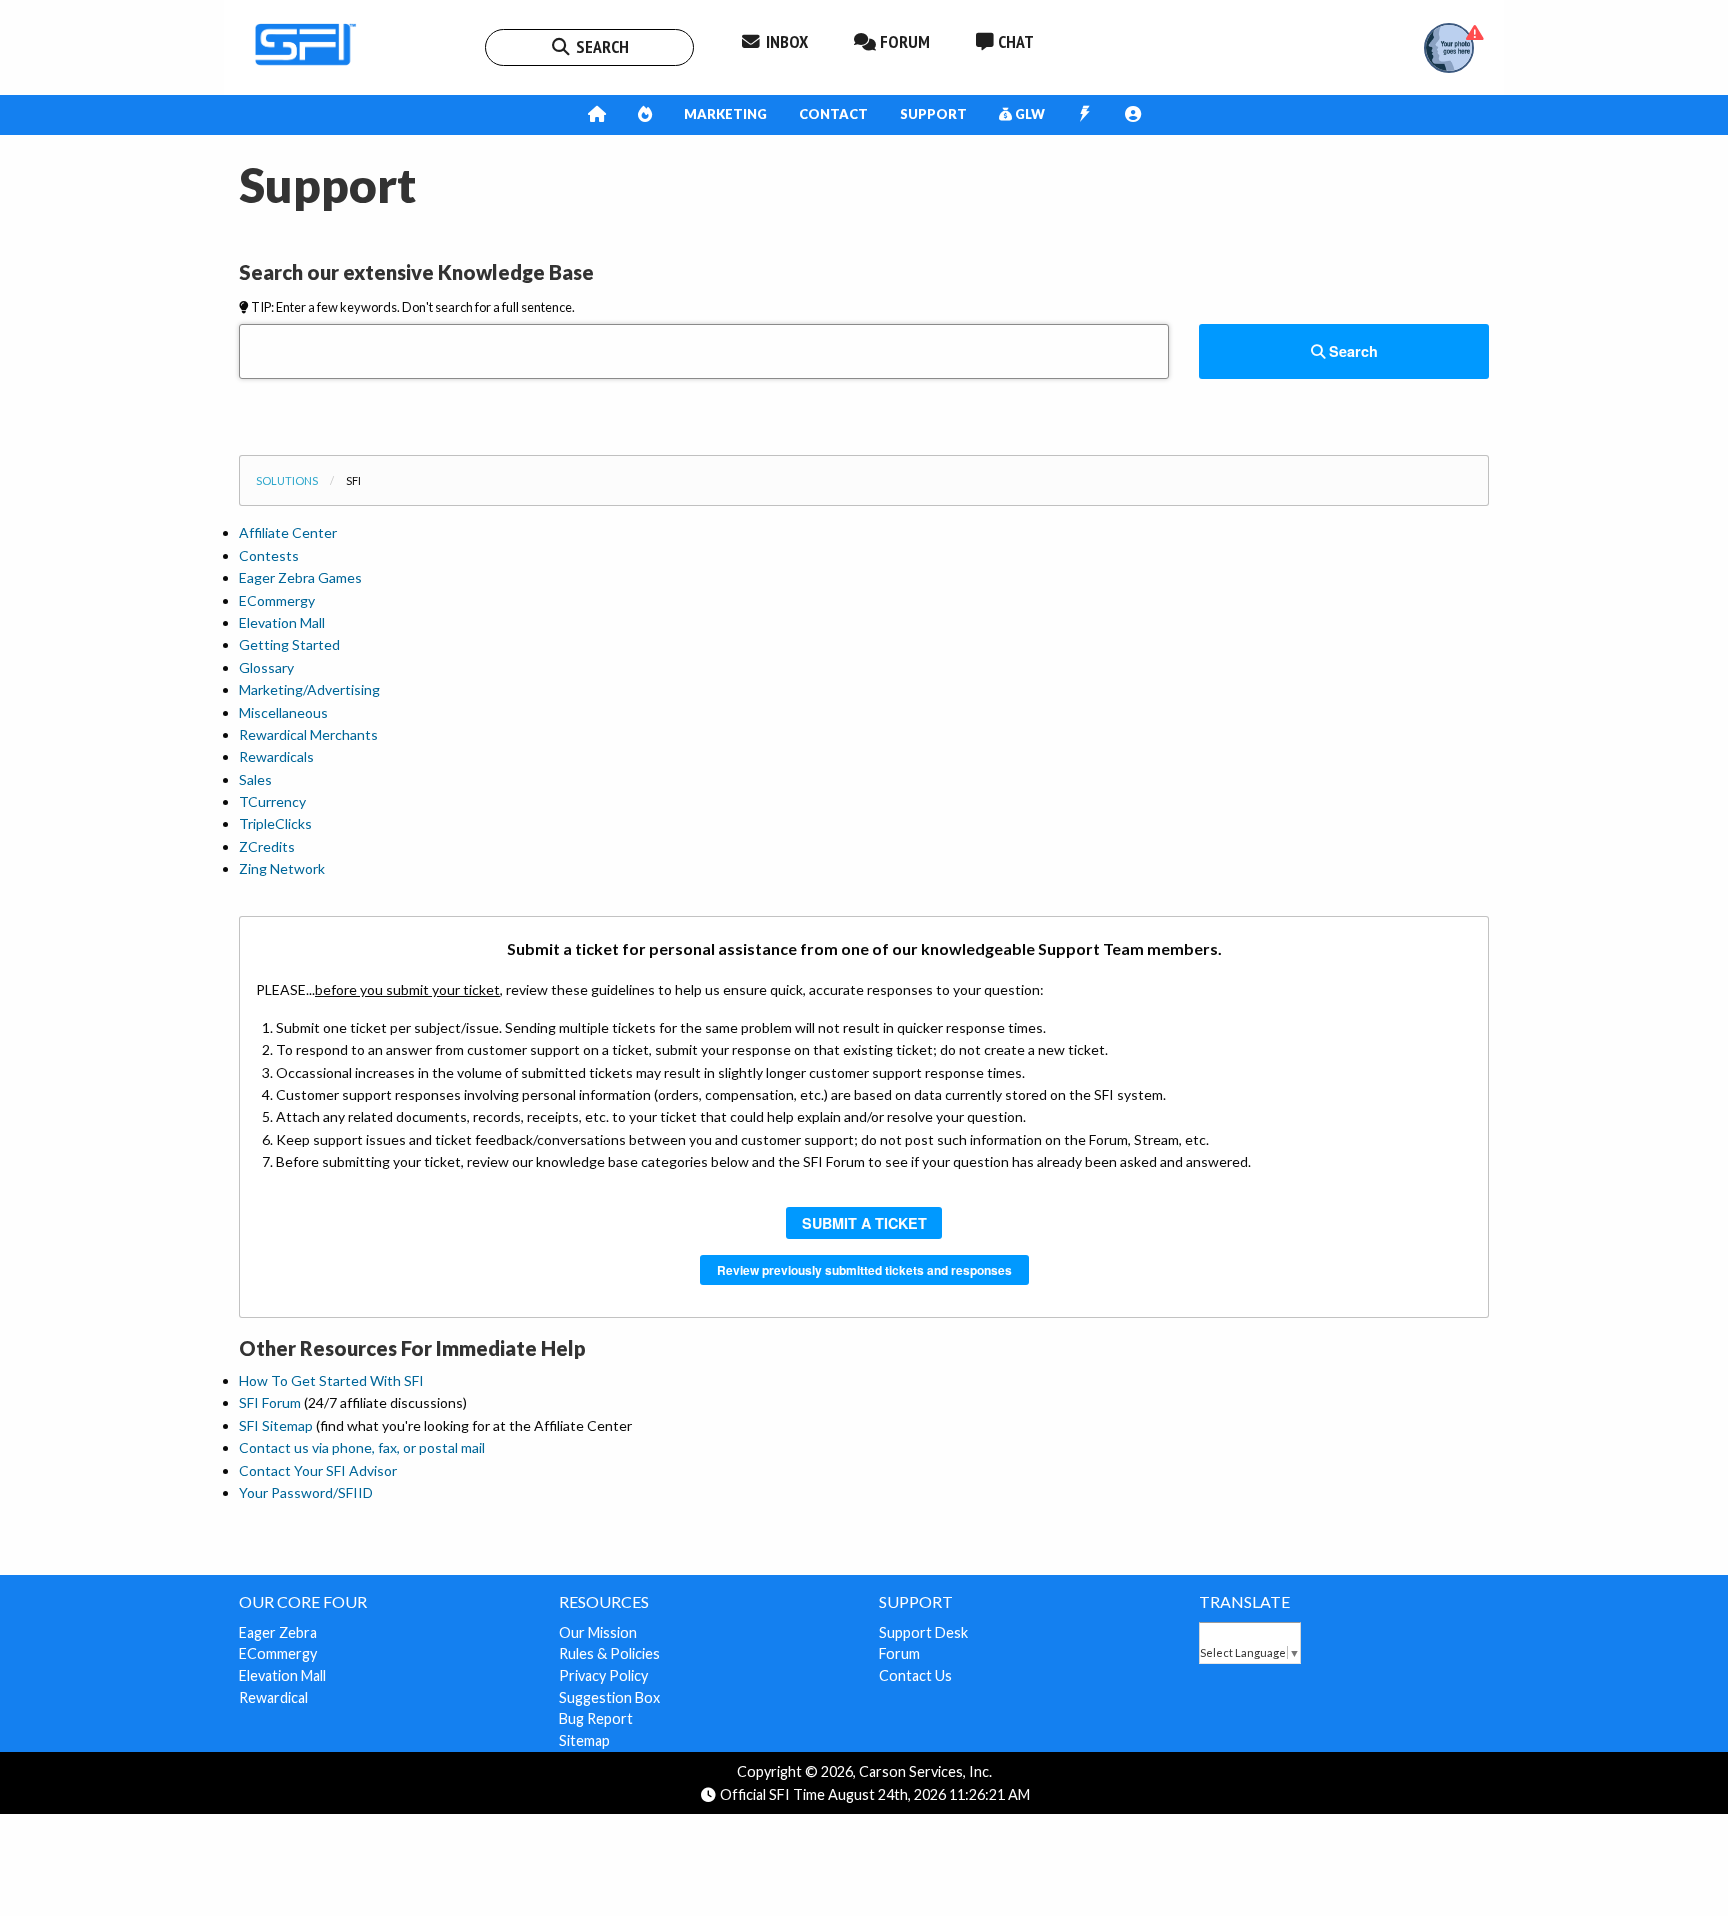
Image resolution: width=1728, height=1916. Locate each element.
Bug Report (596, 1718)
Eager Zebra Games (300, 577)
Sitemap (584, 1740)
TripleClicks (275, 823)
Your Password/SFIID (306, 1492)
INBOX (785, 41)
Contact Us (915, 1675)
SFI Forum (270, 1402)
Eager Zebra (278, 1632)
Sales (255, 779)
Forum (899, 1653)
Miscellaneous (283, 712)
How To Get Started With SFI (331, 1380)
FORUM (903, 41)
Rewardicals (276, 756)
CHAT (1014, 41)
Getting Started (289, 644)
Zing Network (282, 868)
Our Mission (598, 1632)
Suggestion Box (609, 1697)
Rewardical (273, 1697)
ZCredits (267, 846)
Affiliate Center (288, 532)
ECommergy (277, 600)
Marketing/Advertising (309, 689)
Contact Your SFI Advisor (318, 1470)
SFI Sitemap (276, 1425)
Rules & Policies (609, 1653)
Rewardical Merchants (308, 734)
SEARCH (600, 46)
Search (1351, 351)
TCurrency (272, 801)
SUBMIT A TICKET (864, 1223)
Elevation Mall (282, 622)
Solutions (287, 480)
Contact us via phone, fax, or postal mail (362, 1447)
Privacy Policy (603, 1675)
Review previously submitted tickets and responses (864, 1270)
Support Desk (923, 1632)
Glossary (266, 667)
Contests (269, 555)
